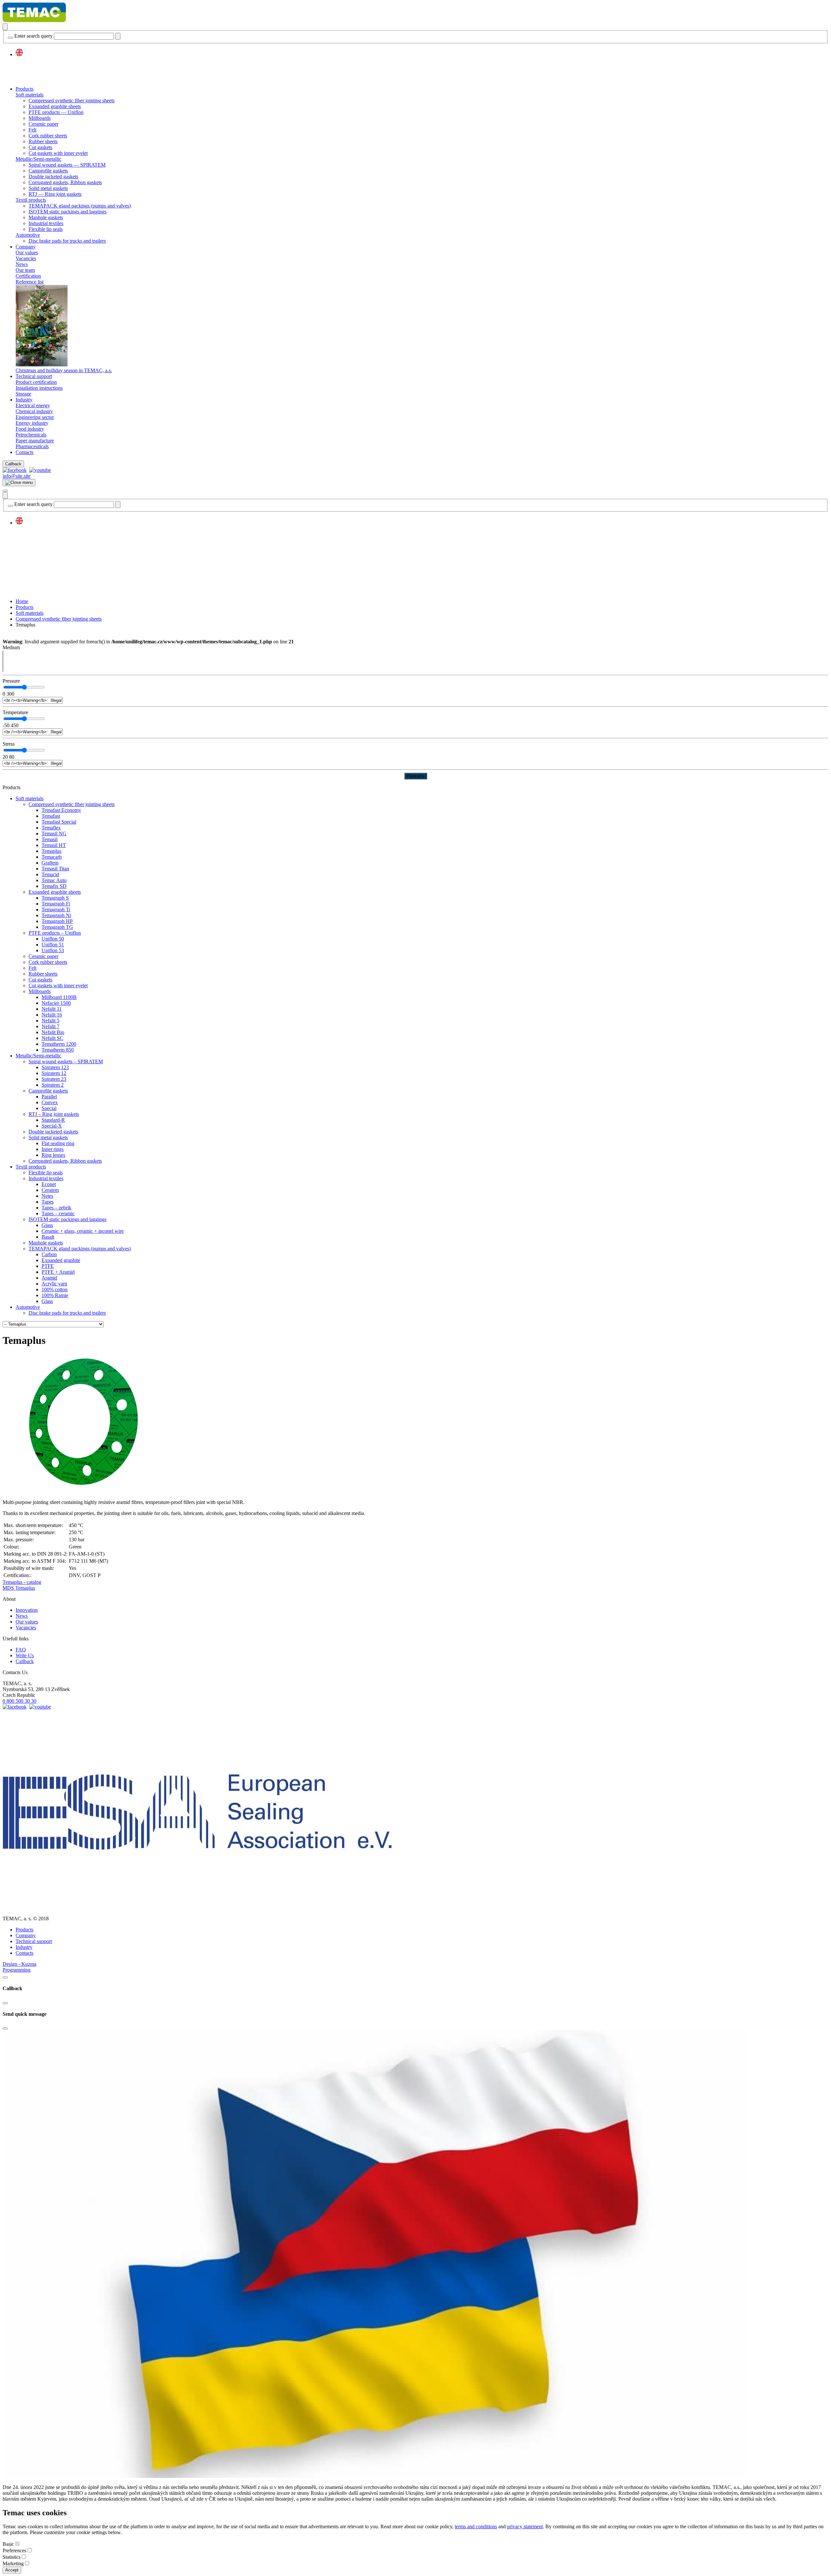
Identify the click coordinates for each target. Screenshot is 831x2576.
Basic (8, 2544)
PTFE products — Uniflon (56, 112)
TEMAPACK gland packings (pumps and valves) (80, 206)
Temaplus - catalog (22, 1582)
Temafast (51, 816)
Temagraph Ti (56, 909)
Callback (13, 464)
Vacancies (26, 258)
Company (26, 247)
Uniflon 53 (53, 950)
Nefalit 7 (50, 1026)
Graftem (50, 863)
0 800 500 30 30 (19, 1701)
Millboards (40, 118)
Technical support (34, 376)
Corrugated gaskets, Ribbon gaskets (65, 182)
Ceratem (50, 1190)
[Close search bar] (10, 38)
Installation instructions (39, 388)
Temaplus (51, 851)
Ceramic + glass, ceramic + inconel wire (83, 1231)
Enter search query (33, 36)
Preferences (14, 2551)
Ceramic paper (43, 124)
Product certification (36, 382)
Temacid (50, 874)
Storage (23, 394)
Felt (32, 130)
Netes (47, 1196)
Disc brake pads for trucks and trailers (67, 241)
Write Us (25, 1655)
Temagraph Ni (56, 915)
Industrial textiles (46, 223)
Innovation (27, 1610)
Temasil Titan (55, 869)
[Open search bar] (5, 27)
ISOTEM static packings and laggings (68, 212)
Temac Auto (54, 880)
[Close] (5, 1977)
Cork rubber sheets (48, 136)
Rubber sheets (43, 141)
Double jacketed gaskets (53, 177)
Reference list (30, 282)
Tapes (48, 1202)
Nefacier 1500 (56, 1003)
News (22, 264)
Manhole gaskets (46, 217)
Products (25, 89)
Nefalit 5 (50, 1021)
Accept (12, 2570)
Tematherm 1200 (59, 1044)
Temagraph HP (57, 921)
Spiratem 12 (54, 1073)
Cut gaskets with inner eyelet (58, 153)
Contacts (25, 452)
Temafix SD (54, 886)
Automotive (28, 235)
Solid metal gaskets (48, 188)
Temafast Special (59, 822)
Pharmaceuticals (32, 446)
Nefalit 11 (52, 1009)
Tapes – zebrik (56, 1208)
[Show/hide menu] (5, 491)
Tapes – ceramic (58, 1213)
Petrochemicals (31, 435)
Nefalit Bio (53, 1032)
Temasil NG (54, 833)
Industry (24, 400)
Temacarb (52, 857)
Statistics (12, 2557)
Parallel (49, 1097)
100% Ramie (55, 1295)
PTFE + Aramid (58, 1272)
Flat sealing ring (58, 1143)
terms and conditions (476, 2526)
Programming (17, 1970)
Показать (416, 776)
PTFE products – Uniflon (55, 933)
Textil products (31, 200)
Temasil (50, 839)
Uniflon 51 (53, 945)
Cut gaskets (40, 147)
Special (49, 1108)
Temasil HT (54, 845)
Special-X (52, 1126)
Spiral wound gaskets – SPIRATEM (66, 1061)
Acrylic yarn (54, 1284)
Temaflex (51, 828)
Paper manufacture (35, 441)
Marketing (13, 2563)
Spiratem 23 (54, 1079)
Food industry (30, 429)
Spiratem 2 (53, 1085)
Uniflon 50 (53, 939)
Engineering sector (35, 417)
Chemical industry (34, 411)
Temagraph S (55, 898)
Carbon (49, 1254)
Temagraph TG (57, 927)
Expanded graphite (61, 1260)
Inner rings (53, 1149)
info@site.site (17, 476)
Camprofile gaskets (48, 171)
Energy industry (32, 423)
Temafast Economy (61, 810)
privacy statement (525, 2526)
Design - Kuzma (19, 1964)
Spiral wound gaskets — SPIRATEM (67, 165)
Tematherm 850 (58, 1050)
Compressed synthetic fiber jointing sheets (72, 101)
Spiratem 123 (55, 1067)
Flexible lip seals (46, 229)
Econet (49, 1184)
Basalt (48, 1237)
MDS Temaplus (19, 1588)
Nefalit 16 (52, 1015)
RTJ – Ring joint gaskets (54, 1114)
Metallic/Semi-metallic (38, 159)
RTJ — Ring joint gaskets (55, 194)
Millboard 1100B (59, 997)
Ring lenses (53, 1155)
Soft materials (30, 95)
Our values (27, 253)
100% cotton (55, 1289)
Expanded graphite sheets (55, 106)
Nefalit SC (52, 1038)
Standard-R (53, 1120)
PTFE (48, 1266)
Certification (28, 276)
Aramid (49, 1278)
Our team (25, 270)
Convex (50, 1102)
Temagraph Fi (56, 904)
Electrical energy (33, 405)
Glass (47, 1225)
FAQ (21, 1650)
